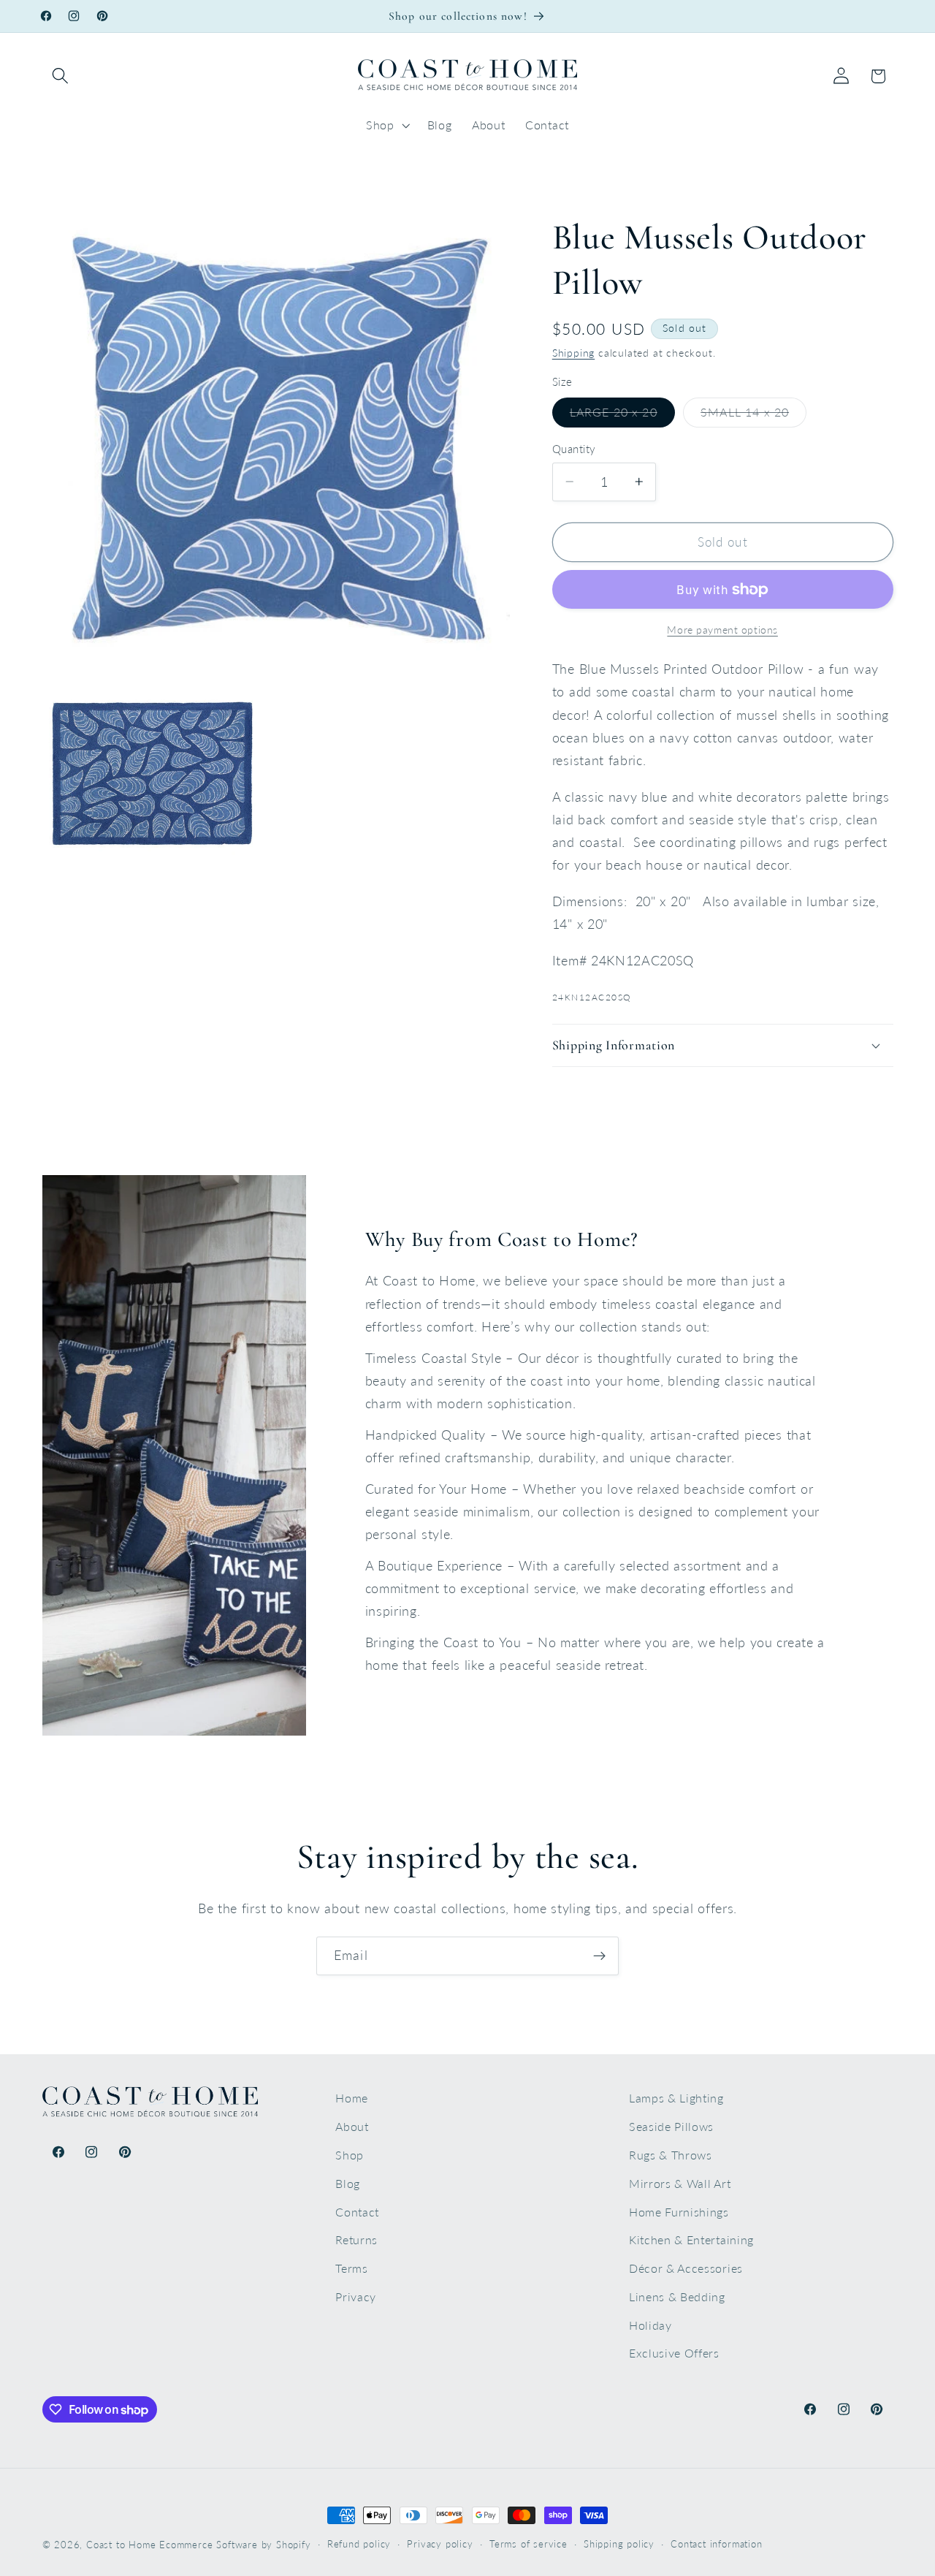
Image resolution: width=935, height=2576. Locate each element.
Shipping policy (619, 2544)
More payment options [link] (722, 630)
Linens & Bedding (677, 2296)
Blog (348, 2183)
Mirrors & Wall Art (680, 2183)
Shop (350, 2155)
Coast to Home (121, 2545)
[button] (61, 76)
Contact (357, 2212)
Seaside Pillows (671, 2126)
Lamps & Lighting (676, 2098)
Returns (356, 2239)
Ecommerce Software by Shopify (235, 2545)
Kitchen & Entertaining (691, 2239)
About (352, 2126)
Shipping (573, 353)
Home (352, 2098)
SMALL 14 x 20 (753, 416)
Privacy (356, 2296)
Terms (351, 2268)
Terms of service (528, 2544)
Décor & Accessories (686, 2268)
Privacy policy (440, 2544)
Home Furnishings (679, 2212)
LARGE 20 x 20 (622, 416)
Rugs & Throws (671, 2155)
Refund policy (359, 2544)
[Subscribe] (599, 1956)
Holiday (650, 2325)
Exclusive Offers (674, 2353)
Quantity (574, 449)
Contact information (716, 2544)
